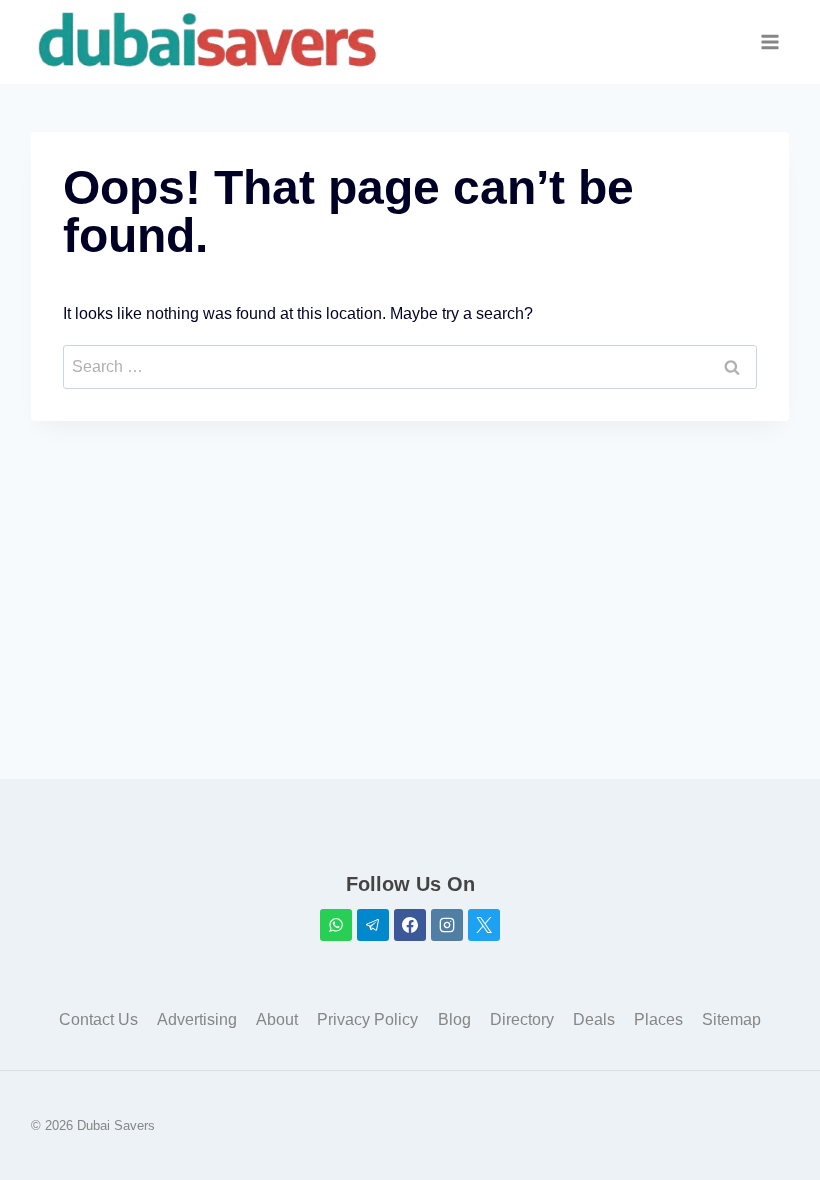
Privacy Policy (367, 1019)
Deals (594, 1019)
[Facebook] (410, 925)
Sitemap (731, 1019)
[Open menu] (770, 42)
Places (658, 1019)
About (277, 1019)
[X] (484, 925)
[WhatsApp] (336, 925)
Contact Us (98, 1019)
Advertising (197, 1019)
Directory (522, 1019)
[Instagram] (447, 925)
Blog (454, 1019)
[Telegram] (373, 925)
